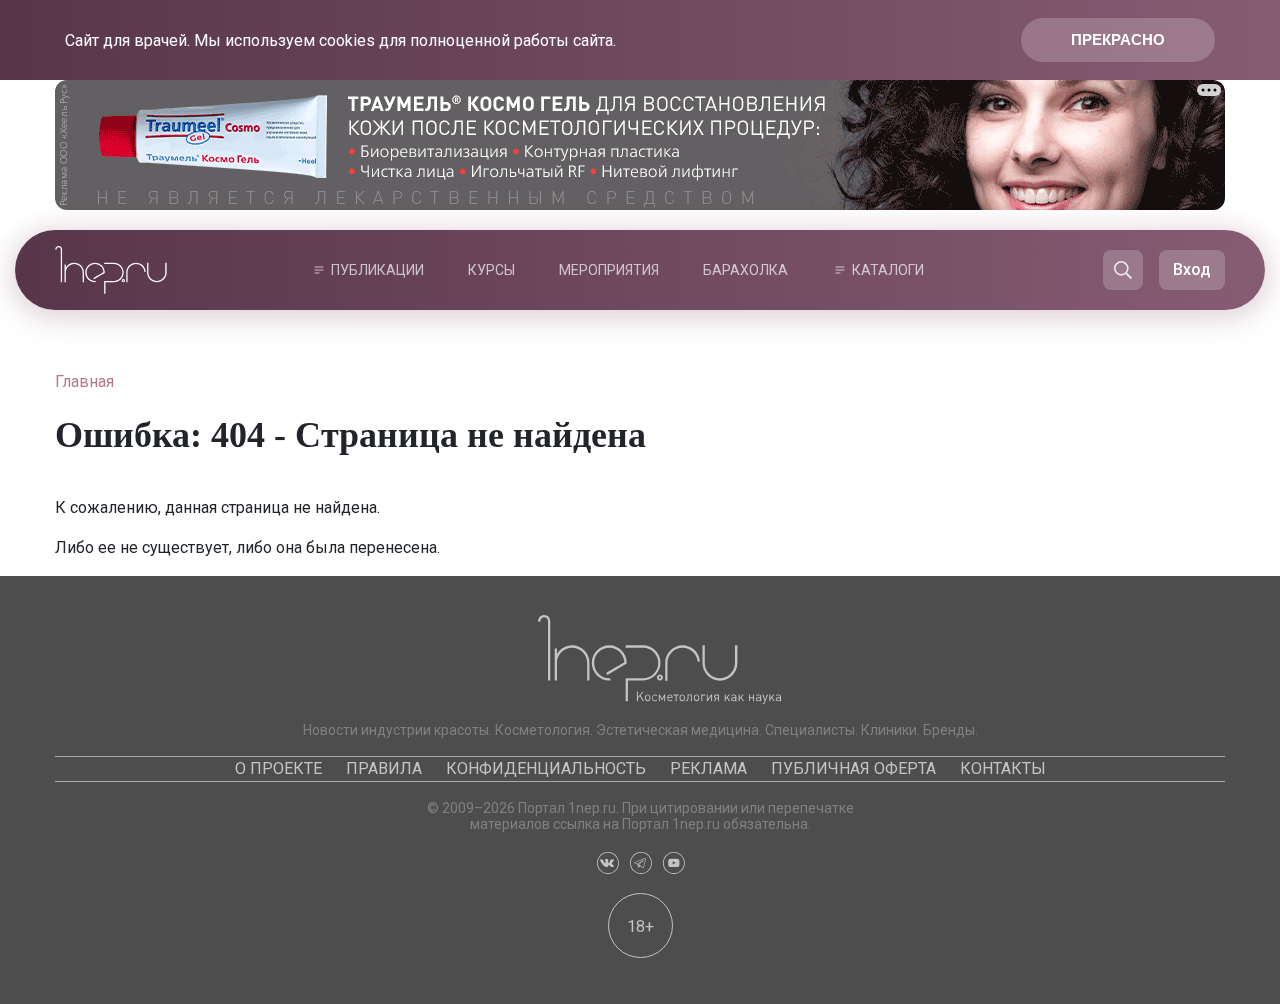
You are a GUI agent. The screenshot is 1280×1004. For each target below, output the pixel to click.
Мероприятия (609, 270)
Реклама (708, 768)
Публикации (377, 270)
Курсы (491, 270)
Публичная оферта (853, 768)
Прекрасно (1118, 39)
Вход (1192, 269)
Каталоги (888, 270)
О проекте (278, 768)
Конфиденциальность (546, 768)
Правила (384, 768)
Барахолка (745, 270)
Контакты (1003, 768)
